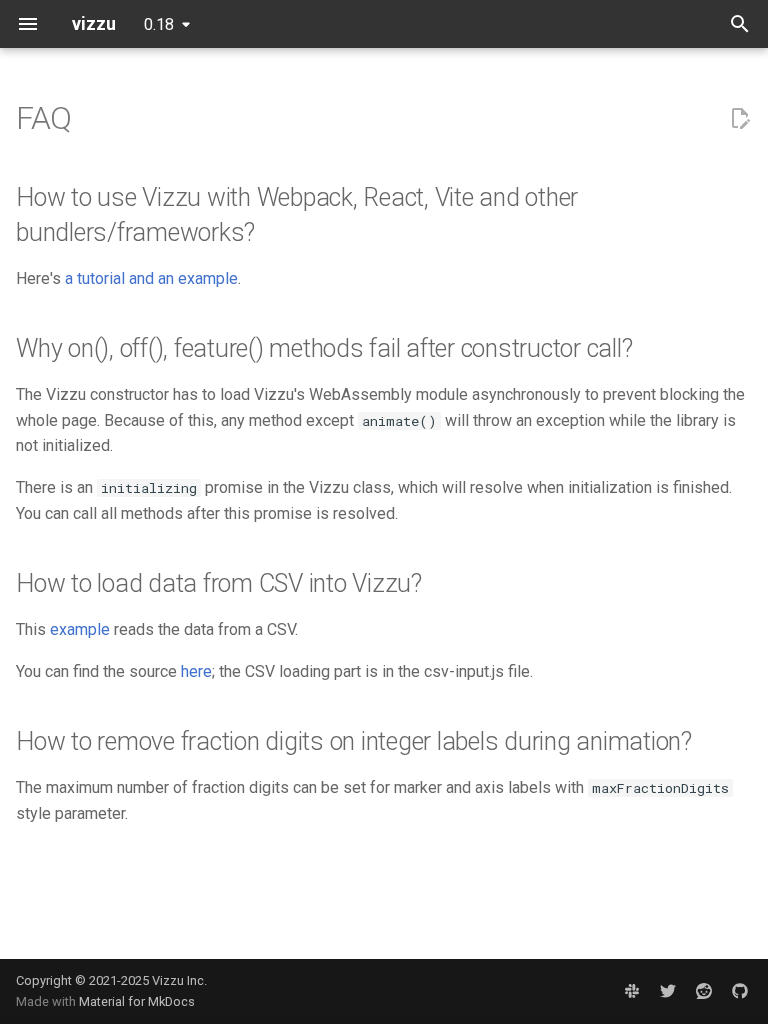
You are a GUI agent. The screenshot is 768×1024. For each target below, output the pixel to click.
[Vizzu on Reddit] (704, 991)
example (80, 629)
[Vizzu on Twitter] (668, 991)
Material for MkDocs (137, 1001)
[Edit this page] (740, 119)
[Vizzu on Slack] (632, 991)
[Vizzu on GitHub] (740, 991)
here (196, 671)
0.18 (159, 24)
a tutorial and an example (151, 278)
